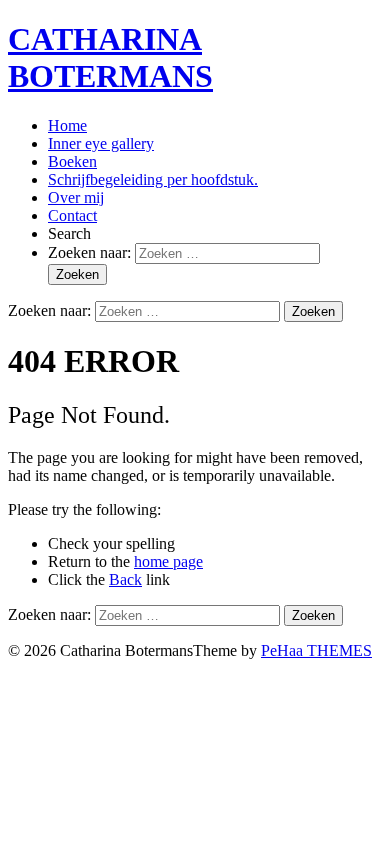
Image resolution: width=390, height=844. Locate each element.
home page (168, 561)
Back (125, 579)
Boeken (72, 161)
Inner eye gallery (101, 143)
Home (67, 125)
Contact (72, 215)
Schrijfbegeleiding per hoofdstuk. (153, 179)
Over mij (76, 197)
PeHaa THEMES (316, 650)
